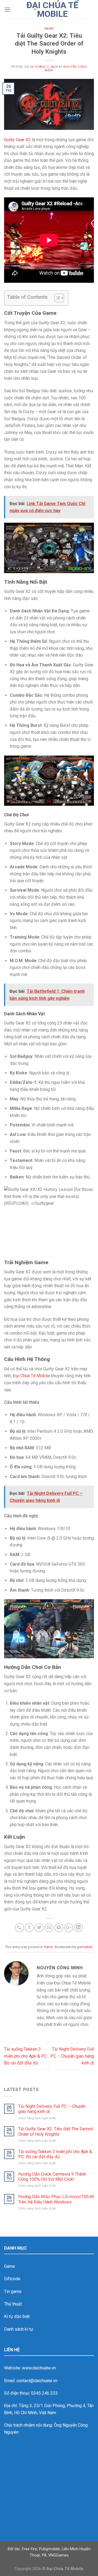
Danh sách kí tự (19, 2329)
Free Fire (30, 2549)
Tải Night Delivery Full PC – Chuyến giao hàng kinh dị (72, 2056)
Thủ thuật (13, 2304)
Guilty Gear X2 (17, 140)
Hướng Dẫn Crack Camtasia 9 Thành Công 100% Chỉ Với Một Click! (52, 2177)
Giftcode (12, 2279)
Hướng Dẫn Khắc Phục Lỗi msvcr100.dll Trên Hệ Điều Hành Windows (56, 2199)
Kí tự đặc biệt (17, 2316)
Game (49, 29)
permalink (85, 1947)
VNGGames (58, 2555)
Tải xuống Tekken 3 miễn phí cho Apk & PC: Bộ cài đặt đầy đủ (26, 2056)
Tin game (13, 2291)
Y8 (44, 2555)
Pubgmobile (49, 2549)
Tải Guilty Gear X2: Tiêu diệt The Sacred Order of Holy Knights (56, 2131)
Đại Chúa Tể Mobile (52, 9)
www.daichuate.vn (39, 2368)
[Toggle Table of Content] (56, 298)
